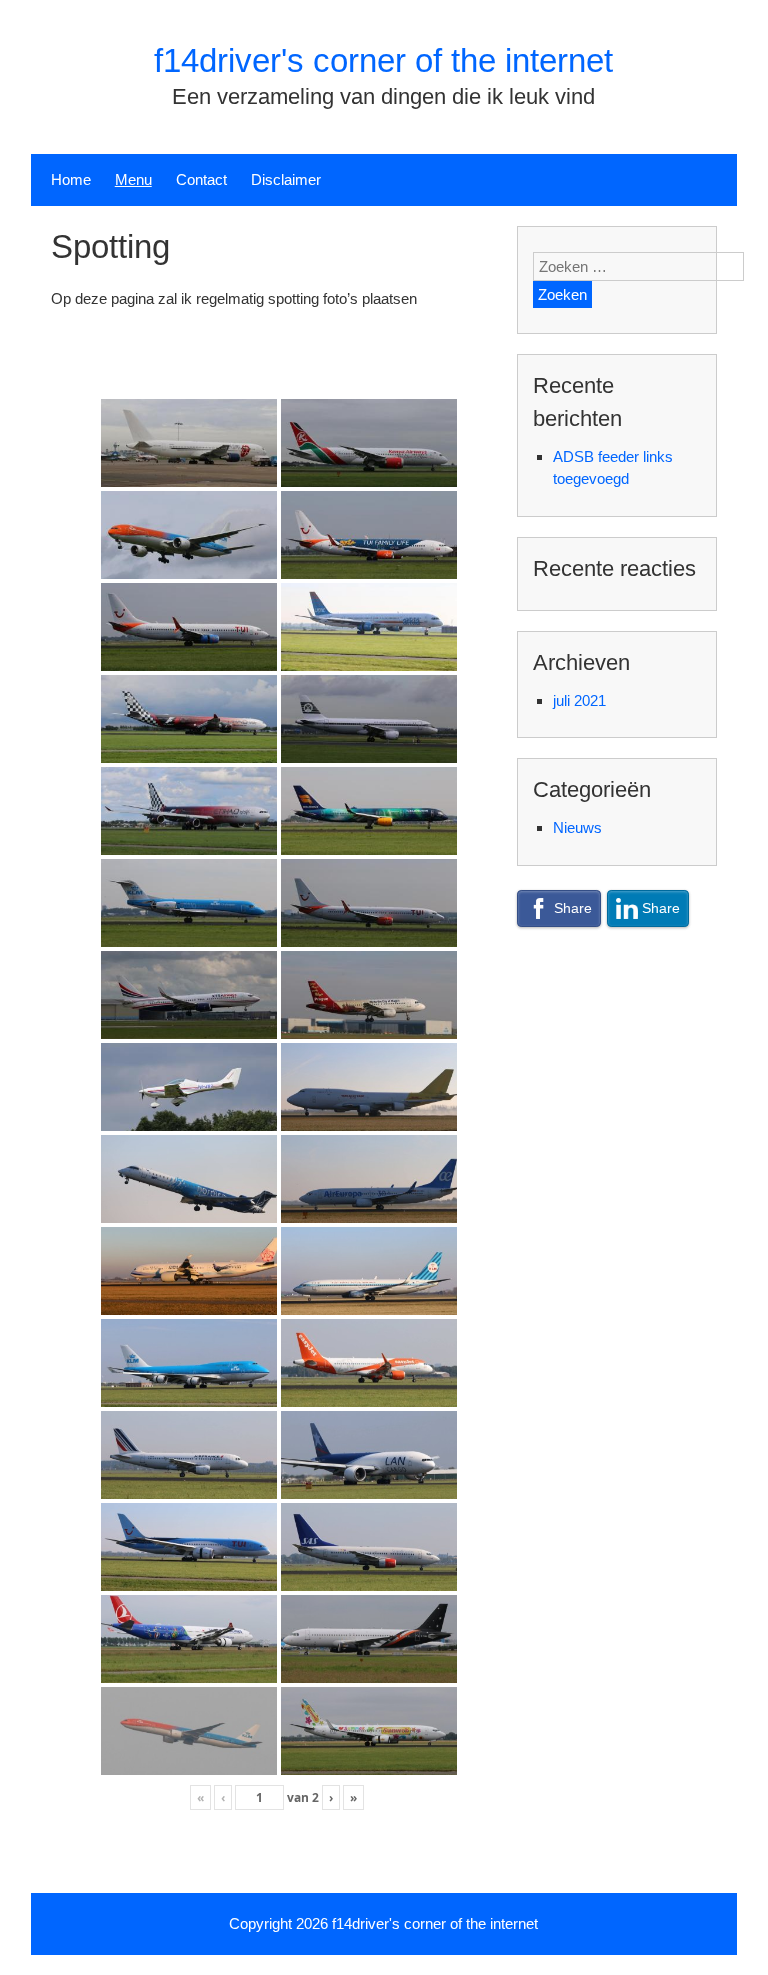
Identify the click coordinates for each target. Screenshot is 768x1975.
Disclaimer (286, 179)
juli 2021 (579, 700)
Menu (133, 179)
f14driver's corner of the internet (383, 60)
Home (71, 179)
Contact (201, 179)
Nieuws (577, 827)
